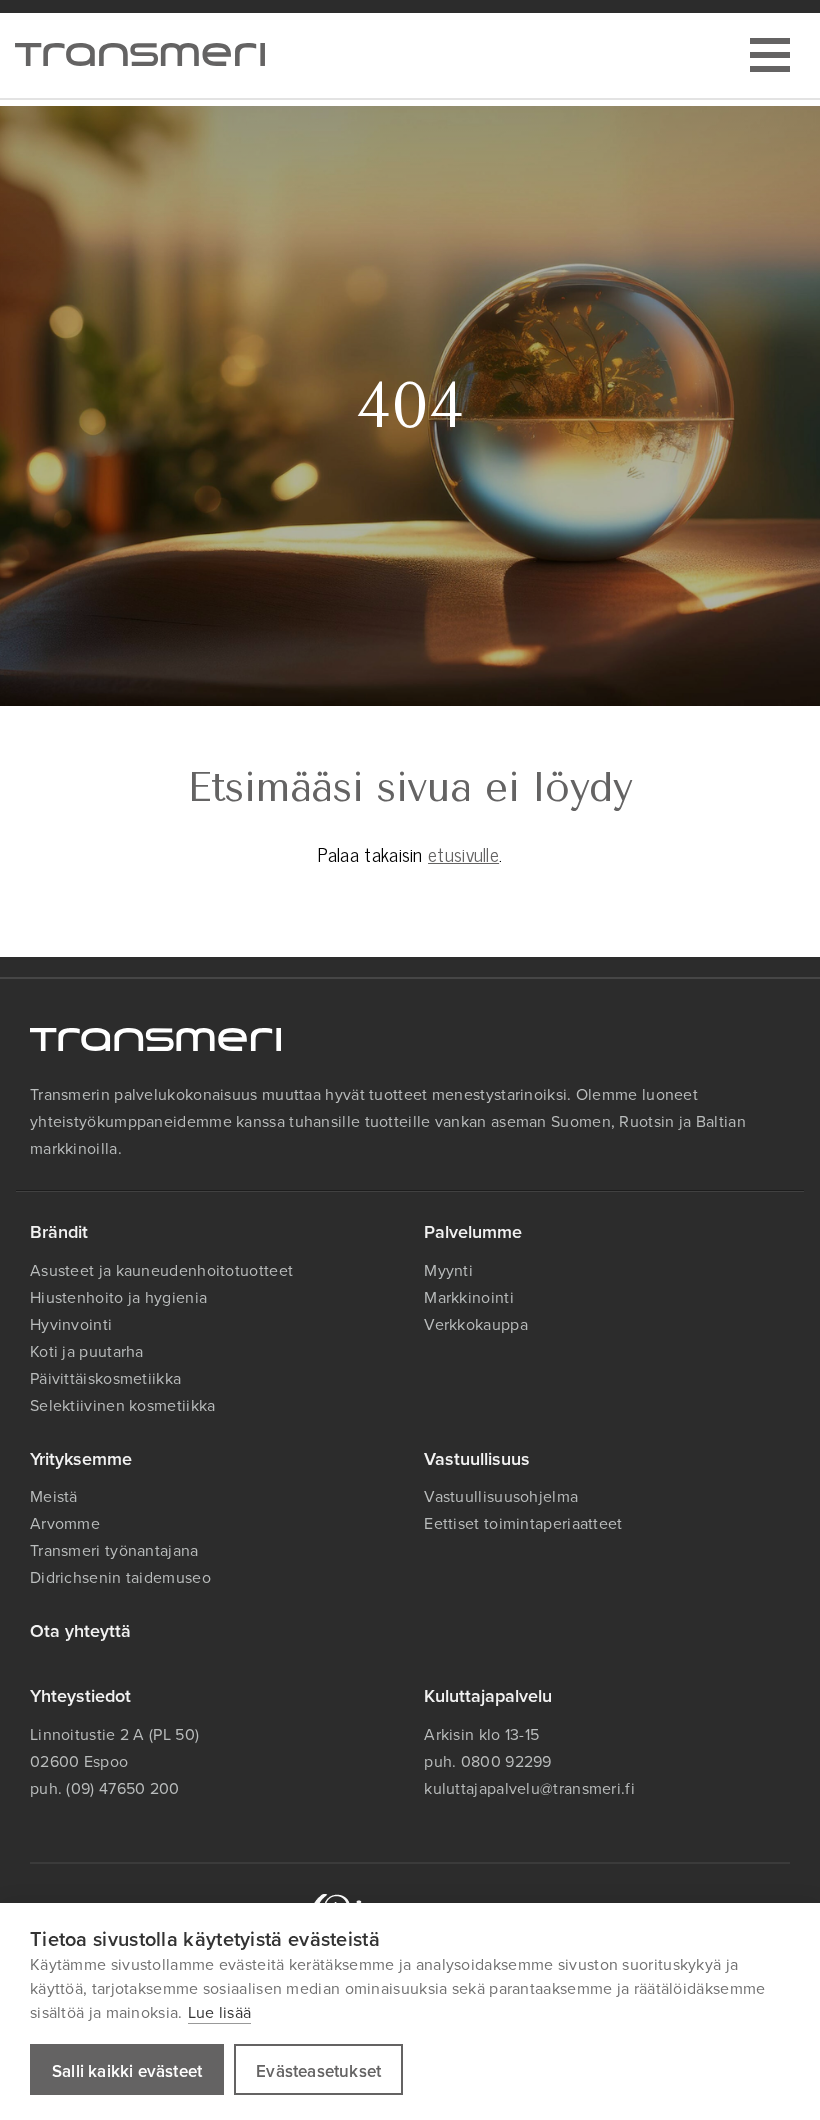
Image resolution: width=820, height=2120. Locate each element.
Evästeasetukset (318, 2071)
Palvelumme (473, 1231)
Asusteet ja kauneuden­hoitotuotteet (161, 1270)
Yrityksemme (81, 1458)
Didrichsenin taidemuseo (120, 1577)
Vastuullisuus (477, 1458)
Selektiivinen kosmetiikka (123, 1405)
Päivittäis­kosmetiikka (105, 1378)
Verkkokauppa (476, 1324)
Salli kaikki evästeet (127, 2071)
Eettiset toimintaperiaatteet (523, 1523)
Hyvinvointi (71, 1324)
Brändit (59, 1231)
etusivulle (463, 853)
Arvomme (65, 1523)
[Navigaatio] (770, 55)
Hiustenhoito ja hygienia (118, 1297)
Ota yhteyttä (80, 1630)
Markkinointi (469, 1297)
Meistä (54, 1496)
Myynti (448, 1270)
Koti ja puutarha (87, 1351)
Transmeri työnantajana (114, 1550)
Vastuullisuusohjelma (501, 1496)
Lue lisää (220, 2012)
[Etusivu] (140, 54)
